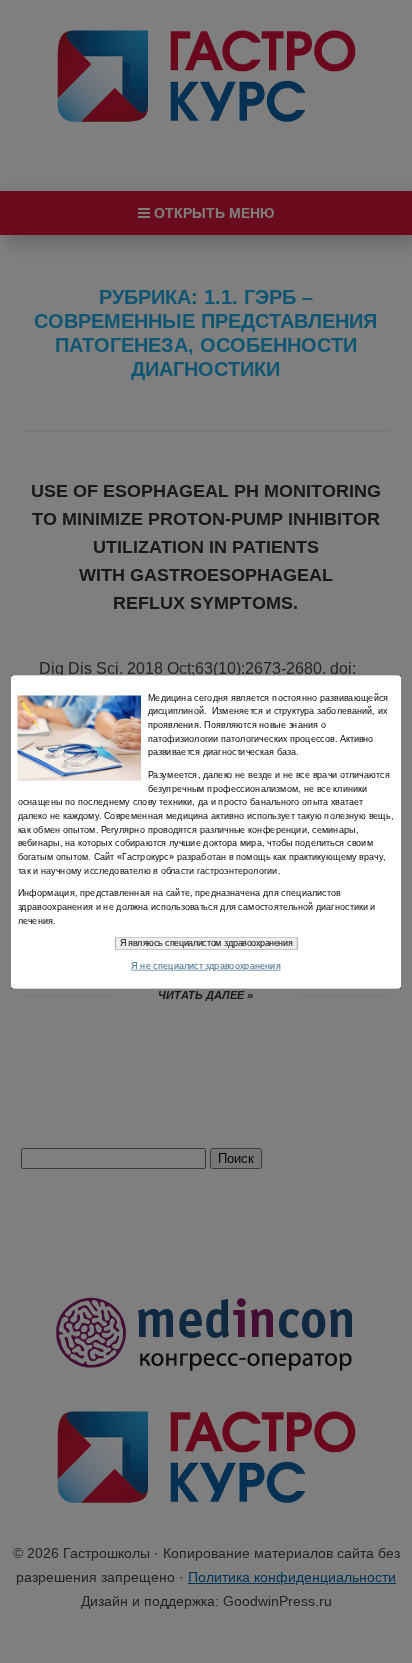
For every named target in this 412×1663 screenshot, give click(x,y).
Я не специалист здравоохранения (206, 965)
